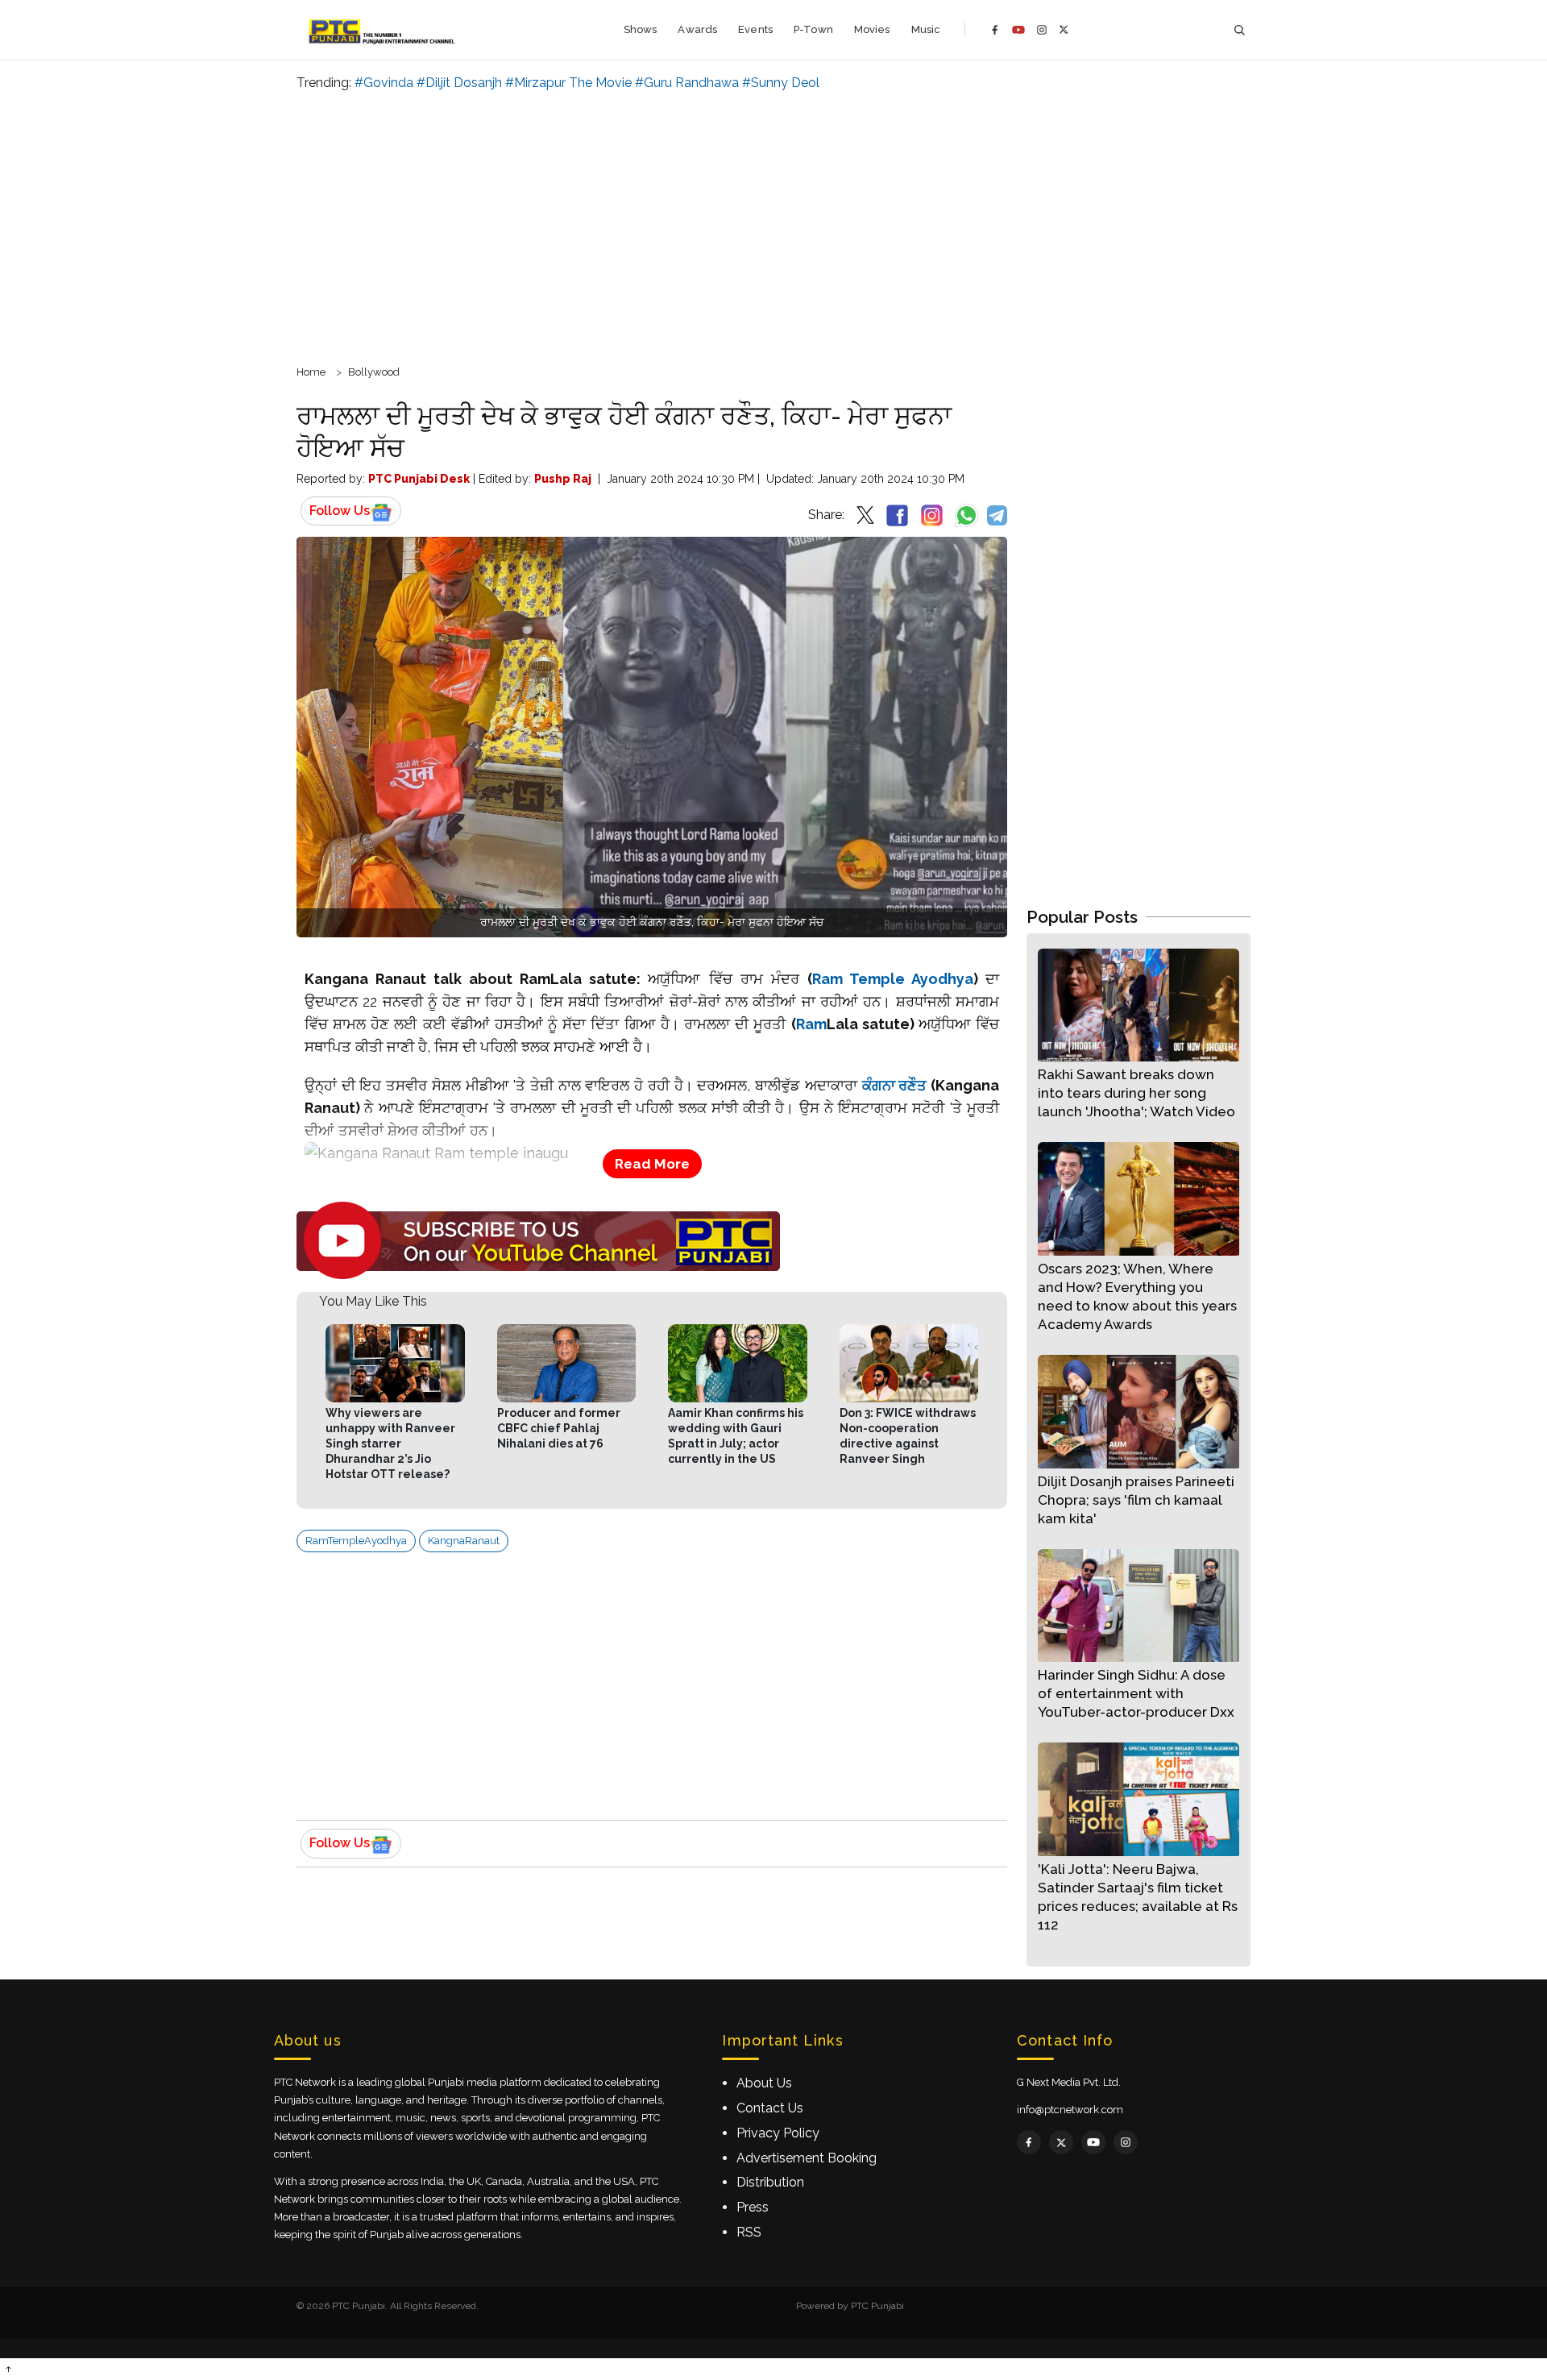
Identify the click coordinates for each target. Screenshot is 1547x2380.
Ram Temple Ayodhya (893, 979)
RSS (749, 2232)
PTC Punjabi (877, 2306)
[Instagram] (1042, 30)
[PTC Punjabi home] (383, 30)
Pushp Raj (563, 479)
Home (311, 372)
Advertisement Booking (807, 2158)
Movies (872, 29)
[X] (1064, 29)
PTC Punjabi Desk (419, 479)
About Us (764, 2083)
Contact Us (770, 2108)
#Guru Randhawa (687, 83)
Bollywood (374, 372)
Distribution (770, 2182)
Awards (697, 29)
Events (755, 29)
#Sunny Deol (781, 83)
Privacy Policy (778, 2133)
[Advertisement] (773, 226)
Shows (641, 29)
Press (753, 2207)
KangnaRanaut (464, 1541)
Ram (811, 1024)
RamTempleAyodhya (356, 1541)
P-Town (813, 29)
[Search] (1239, 30)
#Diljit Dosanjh (459, 83)
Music (926, 29)
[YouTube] (1018, 30)
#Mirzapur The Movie (568, 83)
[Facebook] (995, 30)
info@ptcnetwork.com (1070, 2110)
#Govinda (384, 83)
